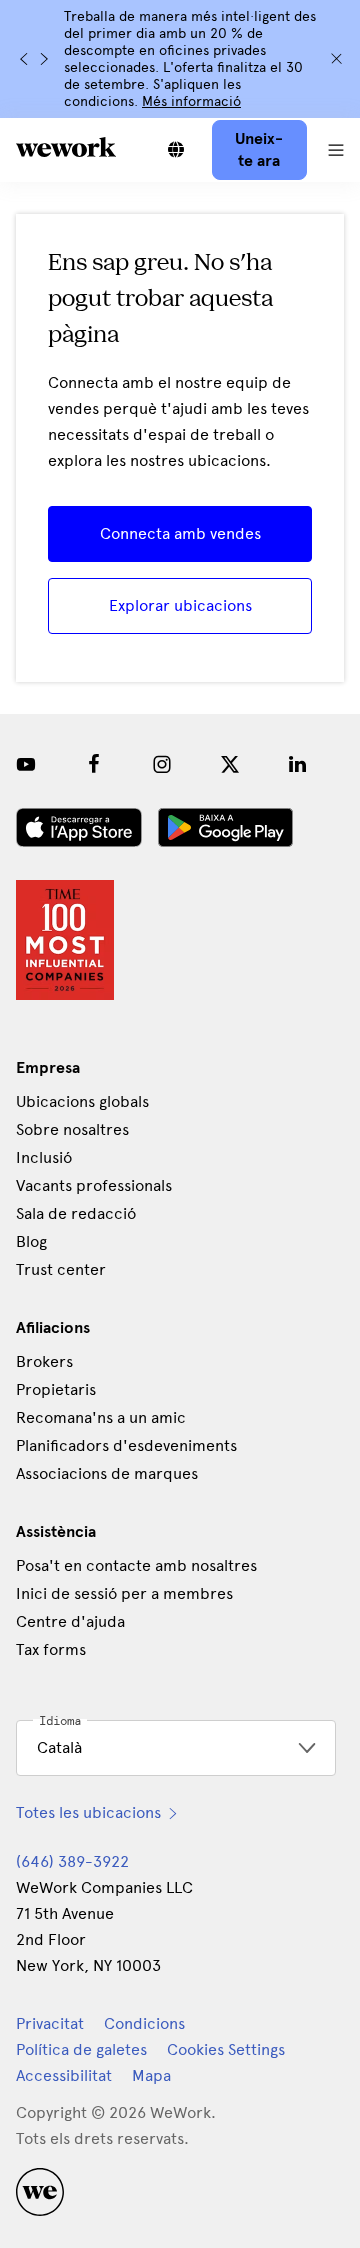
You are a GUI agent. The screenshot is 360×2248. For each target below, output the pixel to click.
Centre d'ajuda (70, 1621)
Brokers (44, 1361)
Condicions (144, 2023)
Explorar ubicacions (180, 605)
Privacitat (50, 2023)
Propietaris (56, 1389)
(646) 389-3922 (72, 1861)
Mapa (151, 2075)
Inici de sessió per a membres (124, 1593)
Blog (31, 1241)
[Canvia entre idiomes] (176, 150)
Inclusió (44, 1157)
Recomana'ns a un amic (101, 1417)
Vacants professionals (94, 1185)
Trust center (61, 1269)
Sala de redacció (76, 1213)
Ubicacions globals (82, 1101)
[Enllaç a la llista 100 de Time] (65, 940)
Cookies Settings (226, 2050)
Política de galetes (81, 2049)
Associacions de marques (107, 1473)
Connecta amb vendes (180, 533)
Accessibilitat (64, 2075)
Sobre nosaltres (72, 1129)
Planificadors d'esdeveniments (126, 1445)
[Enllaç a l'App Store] (79, 828)
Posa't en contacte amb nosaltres (136, 1565)
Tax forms (51, 1649)
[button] (336, 150)
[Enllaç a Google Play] (225, 828)
